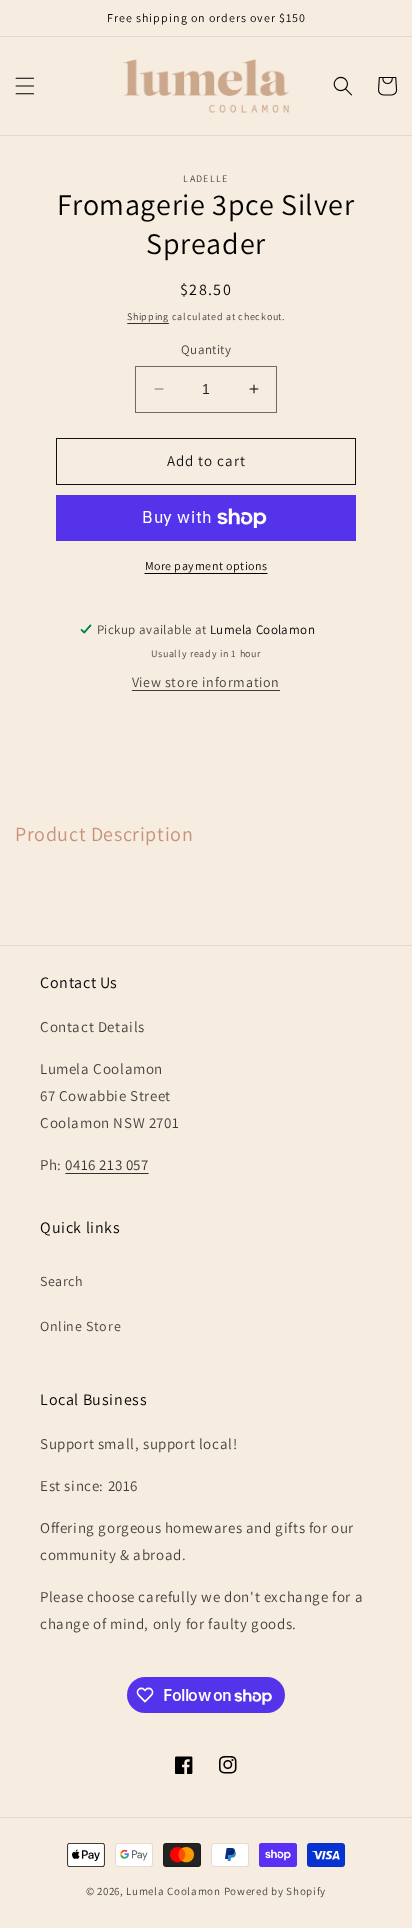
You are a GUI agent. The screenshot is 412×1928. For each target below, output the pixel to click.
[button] (25, 86)
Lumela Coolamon (173, 1891)
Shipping (148, 316)
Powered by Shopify (275, 1891)
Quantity (206, 349)
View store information (206, 682)
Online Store (80, 1326)
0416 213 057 (106, 1164)
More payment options (206, 565)
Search (62, 1281)
